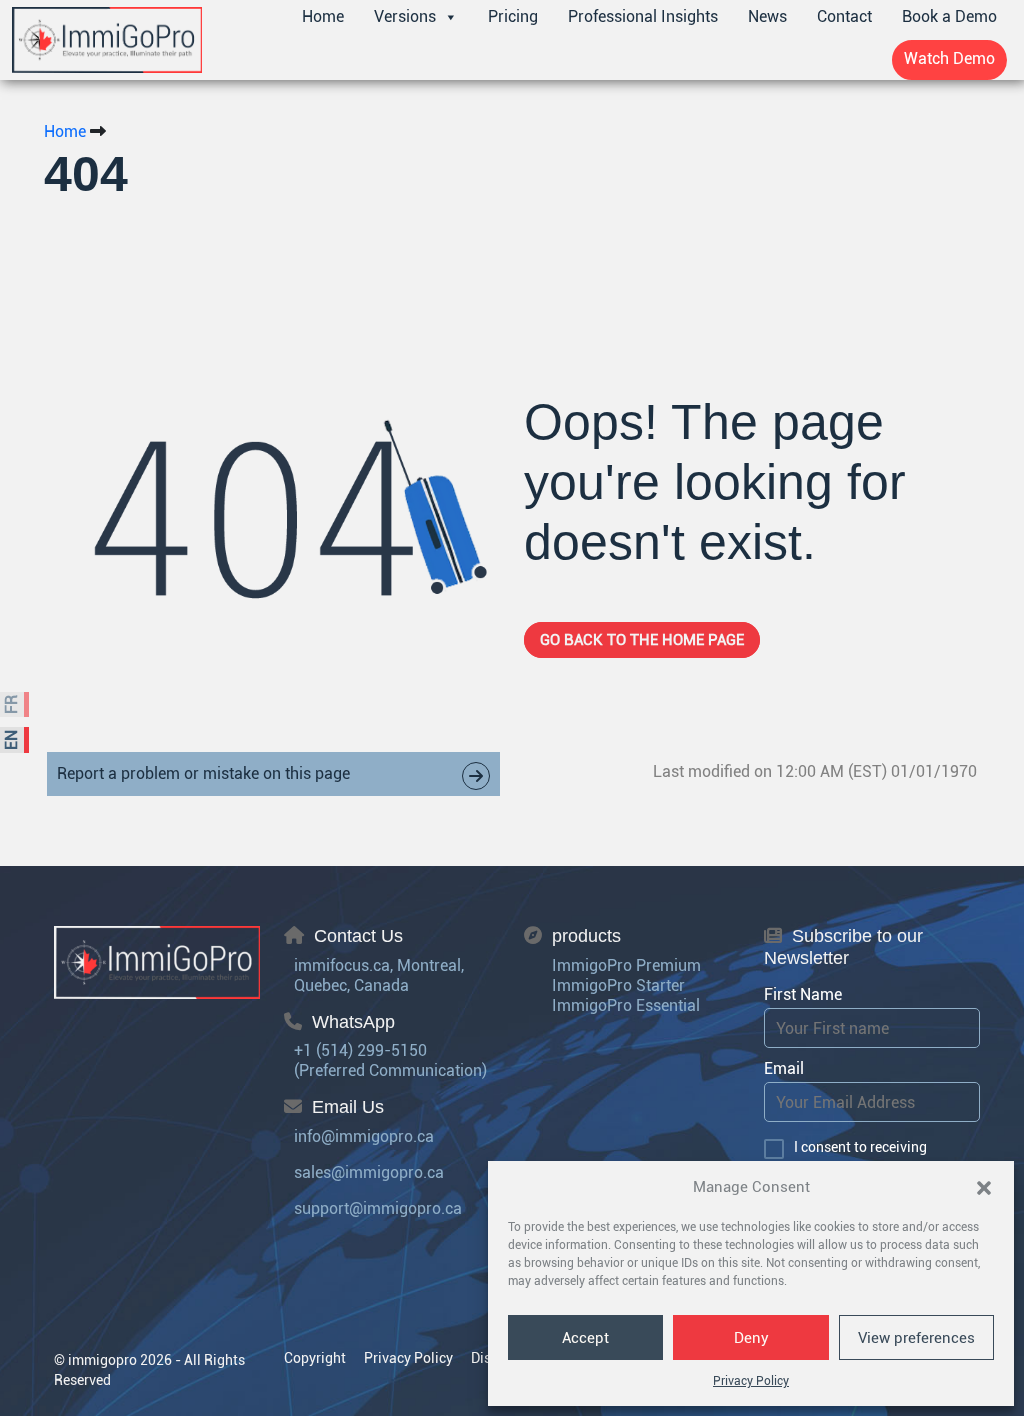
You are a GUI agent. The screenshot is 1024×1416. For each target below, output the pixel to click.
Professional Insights (643, 16)
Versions (405, 16)
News (767, 16)
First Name (803, 994)
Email (784, 1068)
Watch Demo (949, 58)
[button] (984, 1187)
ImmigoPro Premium (626, 965)
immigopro (102, 1360)
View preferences (916, 1338)
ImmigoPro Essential (626, 1005)
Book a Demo (949, 16)
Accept (585, 1338)
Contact (844, 16)
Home (323, 16)
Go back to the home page (642, 640)
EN (11, 740)
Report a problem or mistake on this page (203, 773)
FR (11, 704)
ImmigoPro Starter (618, 985)
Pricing (513, 16)
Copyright (315, 1358)
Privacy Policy (751, 1381)
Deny (751, 1338)
